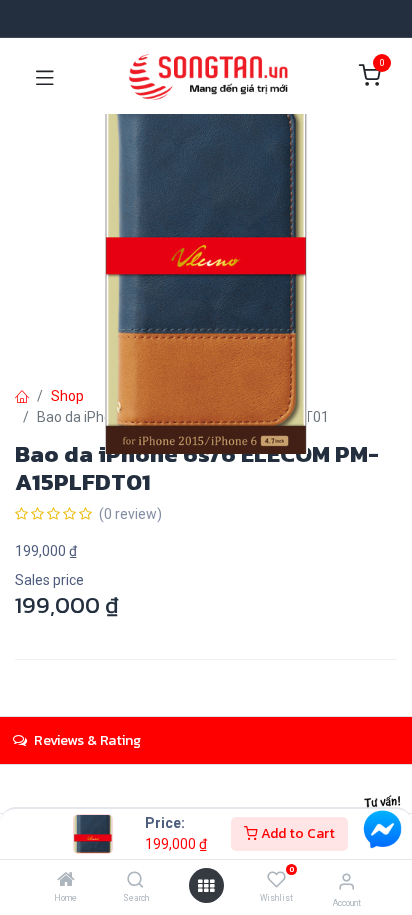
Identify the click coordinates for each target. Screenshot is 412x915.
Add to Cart (296, 833)
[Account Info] (346, 881)
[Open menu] (206, 886)
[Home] (66, 881)
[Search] (135, 881)
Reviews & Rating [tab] (86, 740)
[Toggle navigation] (45, 76)
